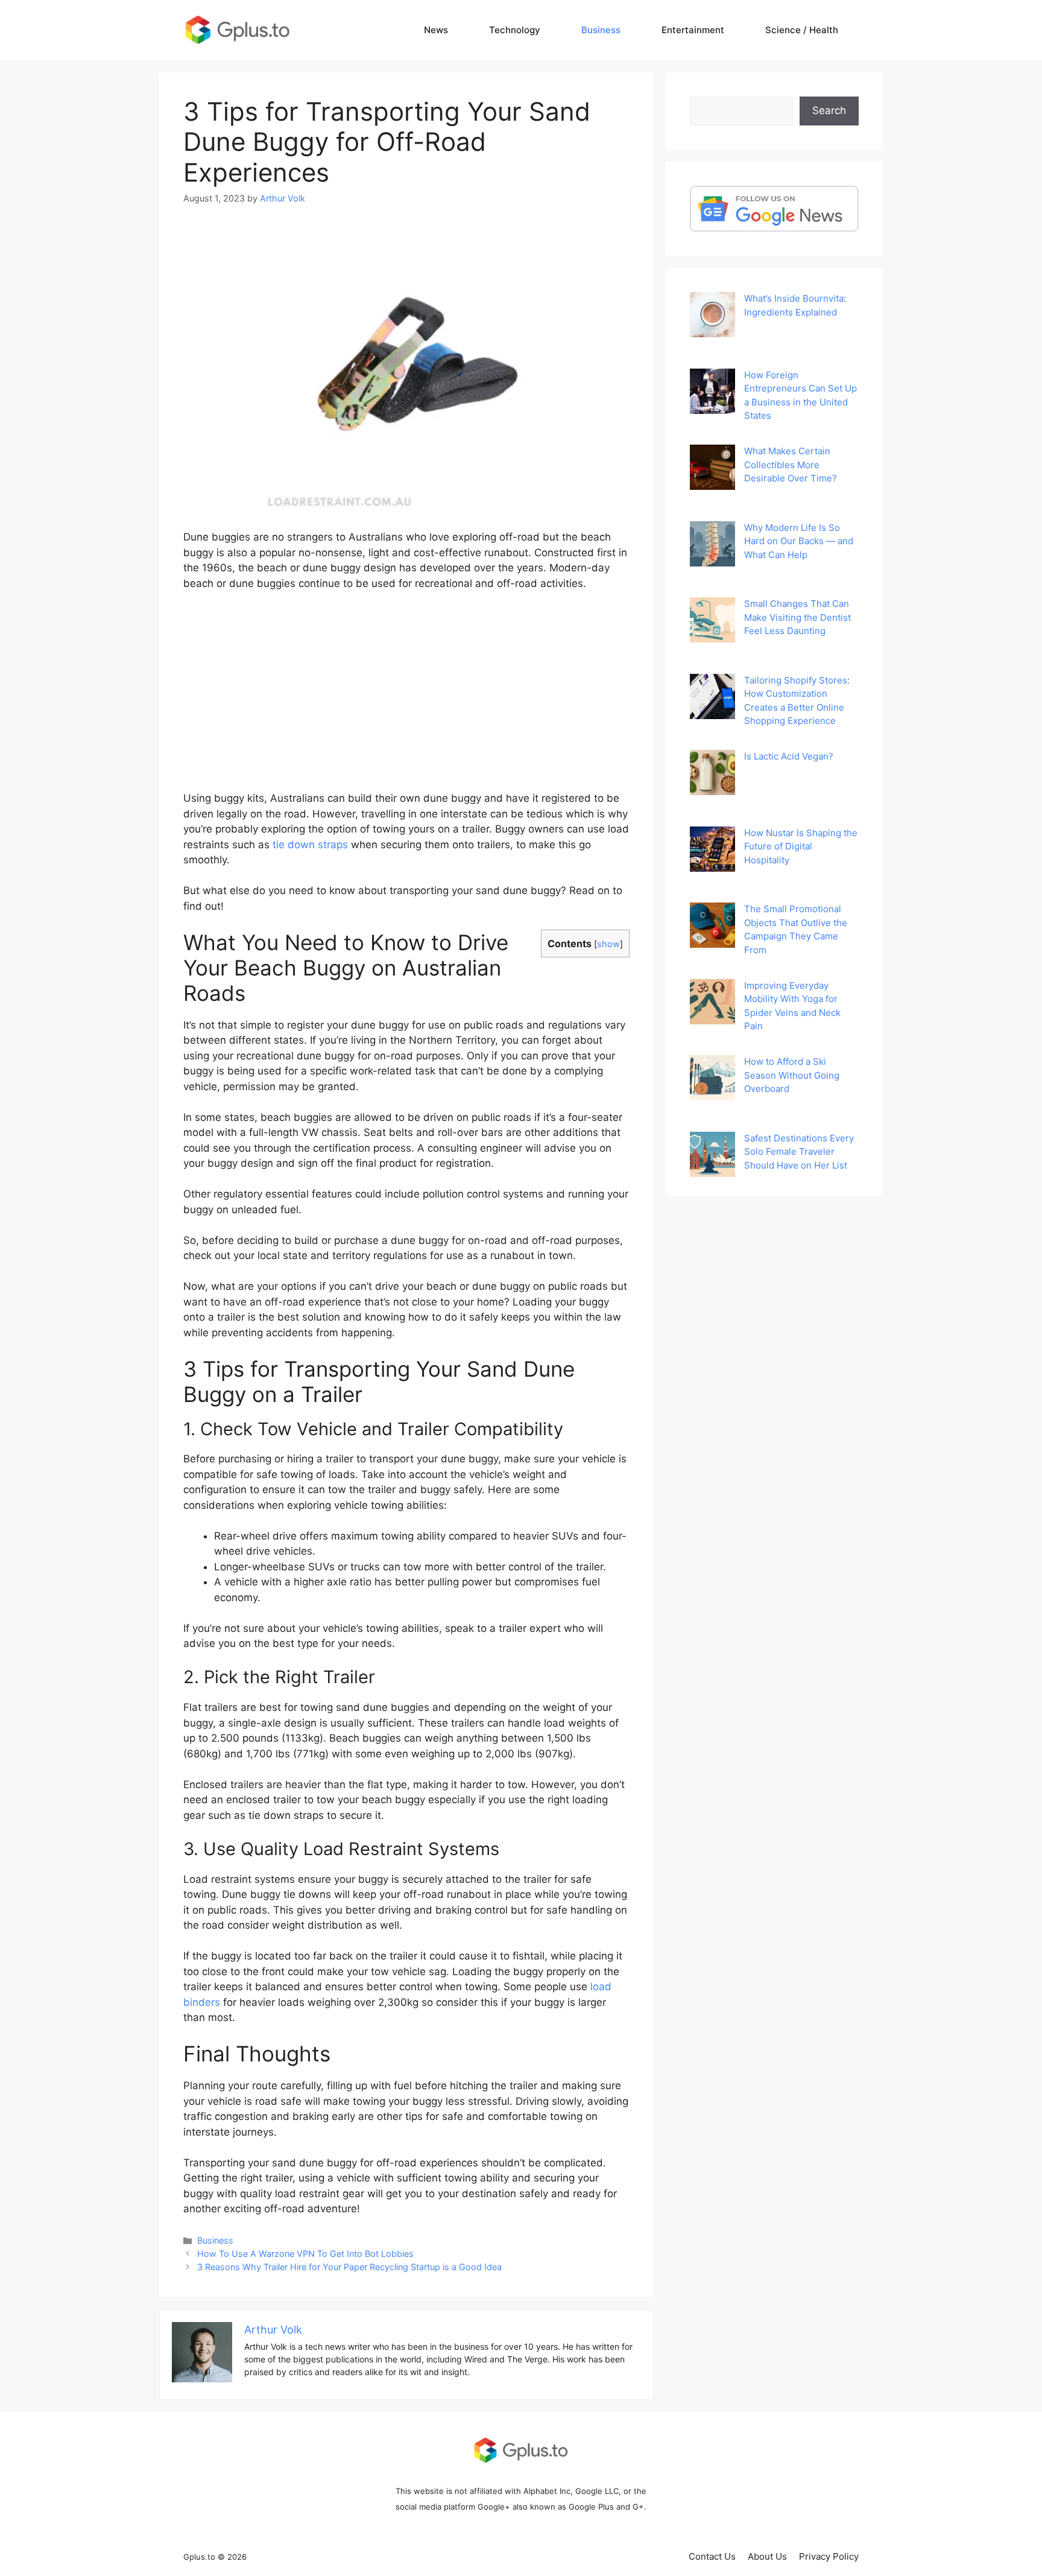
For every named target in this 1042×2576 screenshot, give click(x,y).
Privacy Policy (829, 2556)
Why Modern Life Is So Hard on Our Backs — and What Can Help (799, 541)
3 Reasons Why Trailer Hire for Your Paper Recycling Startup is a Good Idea (349, 2267)
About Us (767, 2556)
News (436, 30)
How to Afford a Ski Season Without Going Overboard (792, 1075)
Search (829, 110)
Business (601, 30)
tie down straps (310, 845)
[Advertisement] (406, 691)
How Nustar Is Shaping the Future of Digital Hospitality (801, 846)
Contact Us (712, 2556)
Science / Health (802, 30)
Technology (515, 30)
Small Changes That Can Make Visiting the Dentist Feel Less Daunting (797, 617)
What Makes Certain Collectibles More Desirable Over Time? (791, 465)
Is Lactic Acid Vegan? (789, 756)
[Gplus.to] (238, 30)
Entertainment (693, 30)
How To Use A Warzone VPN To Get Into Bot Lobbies (305, 2254)
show (608, 944)
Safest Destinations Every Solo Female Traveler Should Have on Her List (799, 1152)
